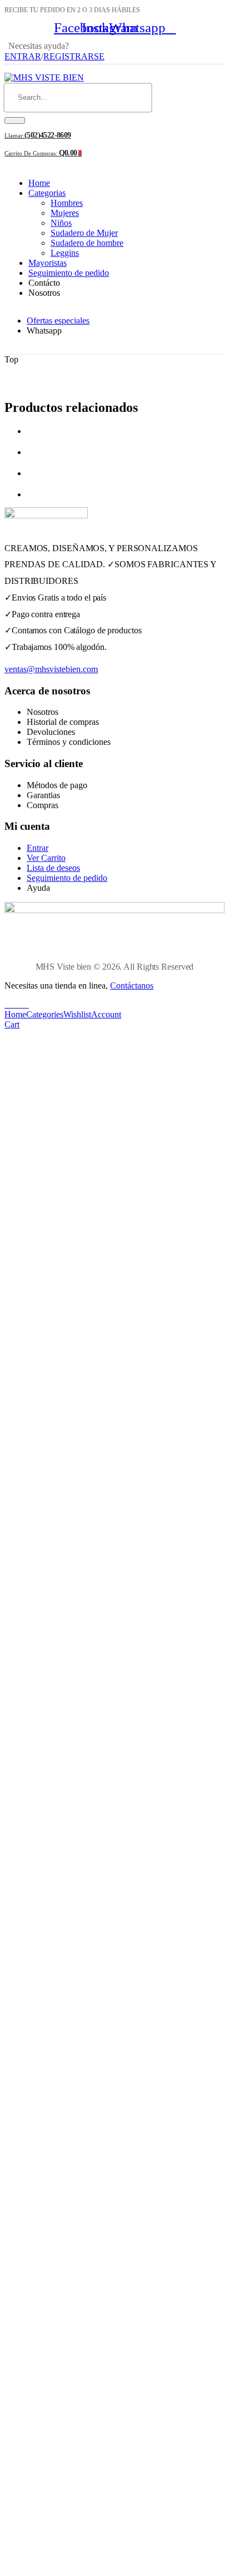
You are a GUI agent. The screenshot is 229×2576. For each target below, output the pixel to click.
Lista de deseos (53, 868)
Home (39, 183)
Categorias (47, 193)
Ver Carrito (46, 858)
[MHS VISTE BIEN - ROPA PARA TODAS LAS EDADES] (44, 77)
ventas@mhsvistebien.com (51, 669)
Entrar (38, 848)
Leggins (65, 253)
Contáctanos (132, 985)
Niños (61, 223)
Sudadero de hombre (87, 243)
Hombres (67, 203)
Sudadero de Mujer (84, 233)
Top (11, 359)
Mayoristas (48, 263)
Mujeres (65, 213)
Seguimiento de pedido (69, 273)
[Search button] (15, 120)
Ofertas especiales (58, 321)
